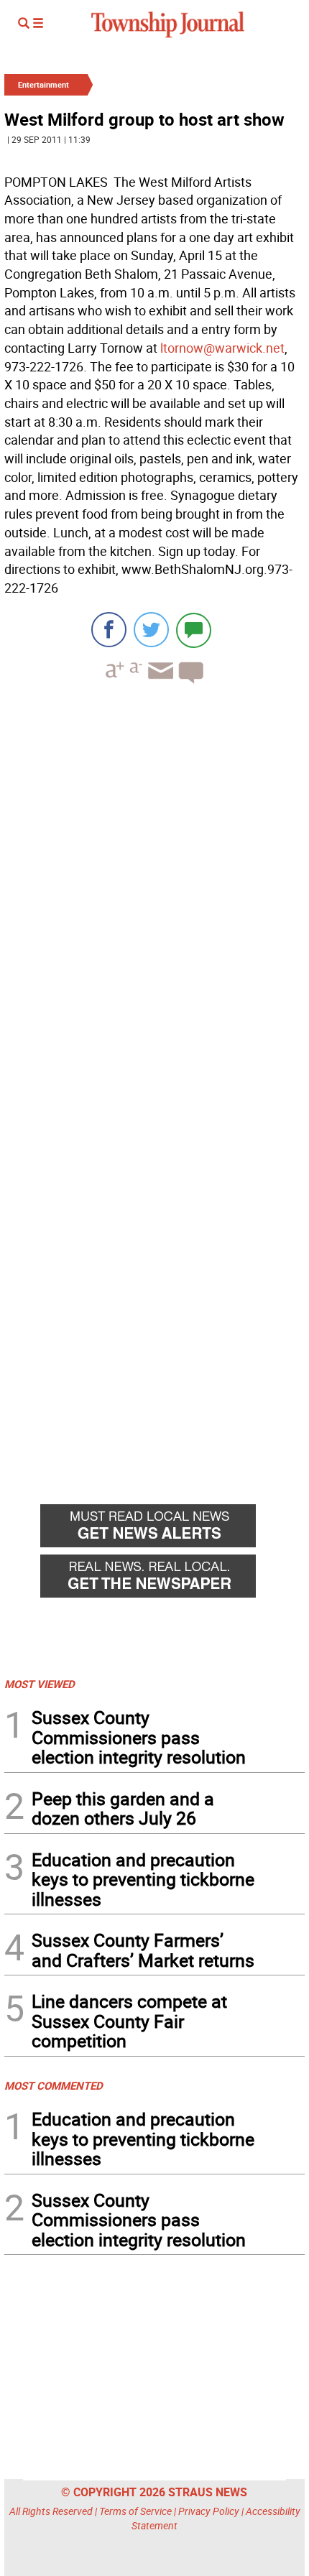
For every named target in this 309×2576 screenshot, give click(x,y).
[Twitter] (151, 630)
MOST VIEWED (40, 1684)
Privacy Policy (209, 2511)
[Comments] (194, 630)
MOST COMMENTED (54, 2085)
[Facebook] (109, 630)
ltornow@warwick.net (222, 348)
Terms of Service (135, 2511)
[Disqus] (154, 892)
